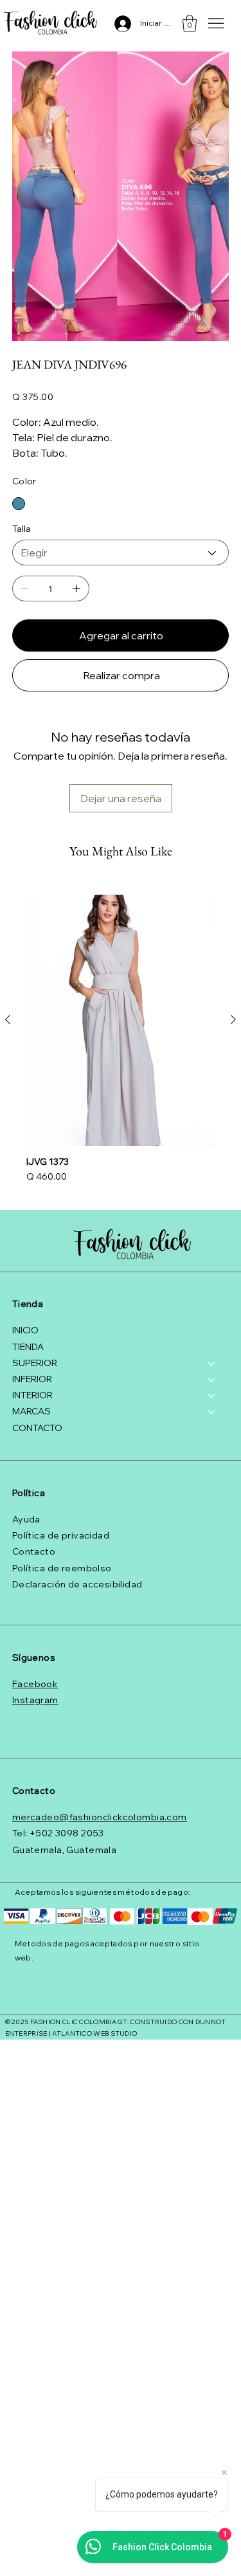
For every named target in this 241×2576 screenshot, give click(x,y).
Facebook (35, 1684)
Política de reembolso (62, 1568)
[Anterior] (8, 1019)
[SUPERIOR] (212, 1363)
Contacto (34, 1551)
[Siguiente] (233, 1019)
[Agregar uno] (76, 589)
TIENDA (28, 1347)
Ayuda (26, 1519)
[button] (190, 23)
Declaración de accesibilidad (77, 1584)
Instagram (35, 1700)
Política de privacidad (61, 1535)
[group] (121, 1040)
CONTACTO (37, 1428)
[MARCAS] (212, 1411)
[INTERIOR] (212, 1395)
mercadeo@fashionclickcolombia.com (100, 1817)
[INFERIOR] (212, 1379)
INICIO (25, 1330)
